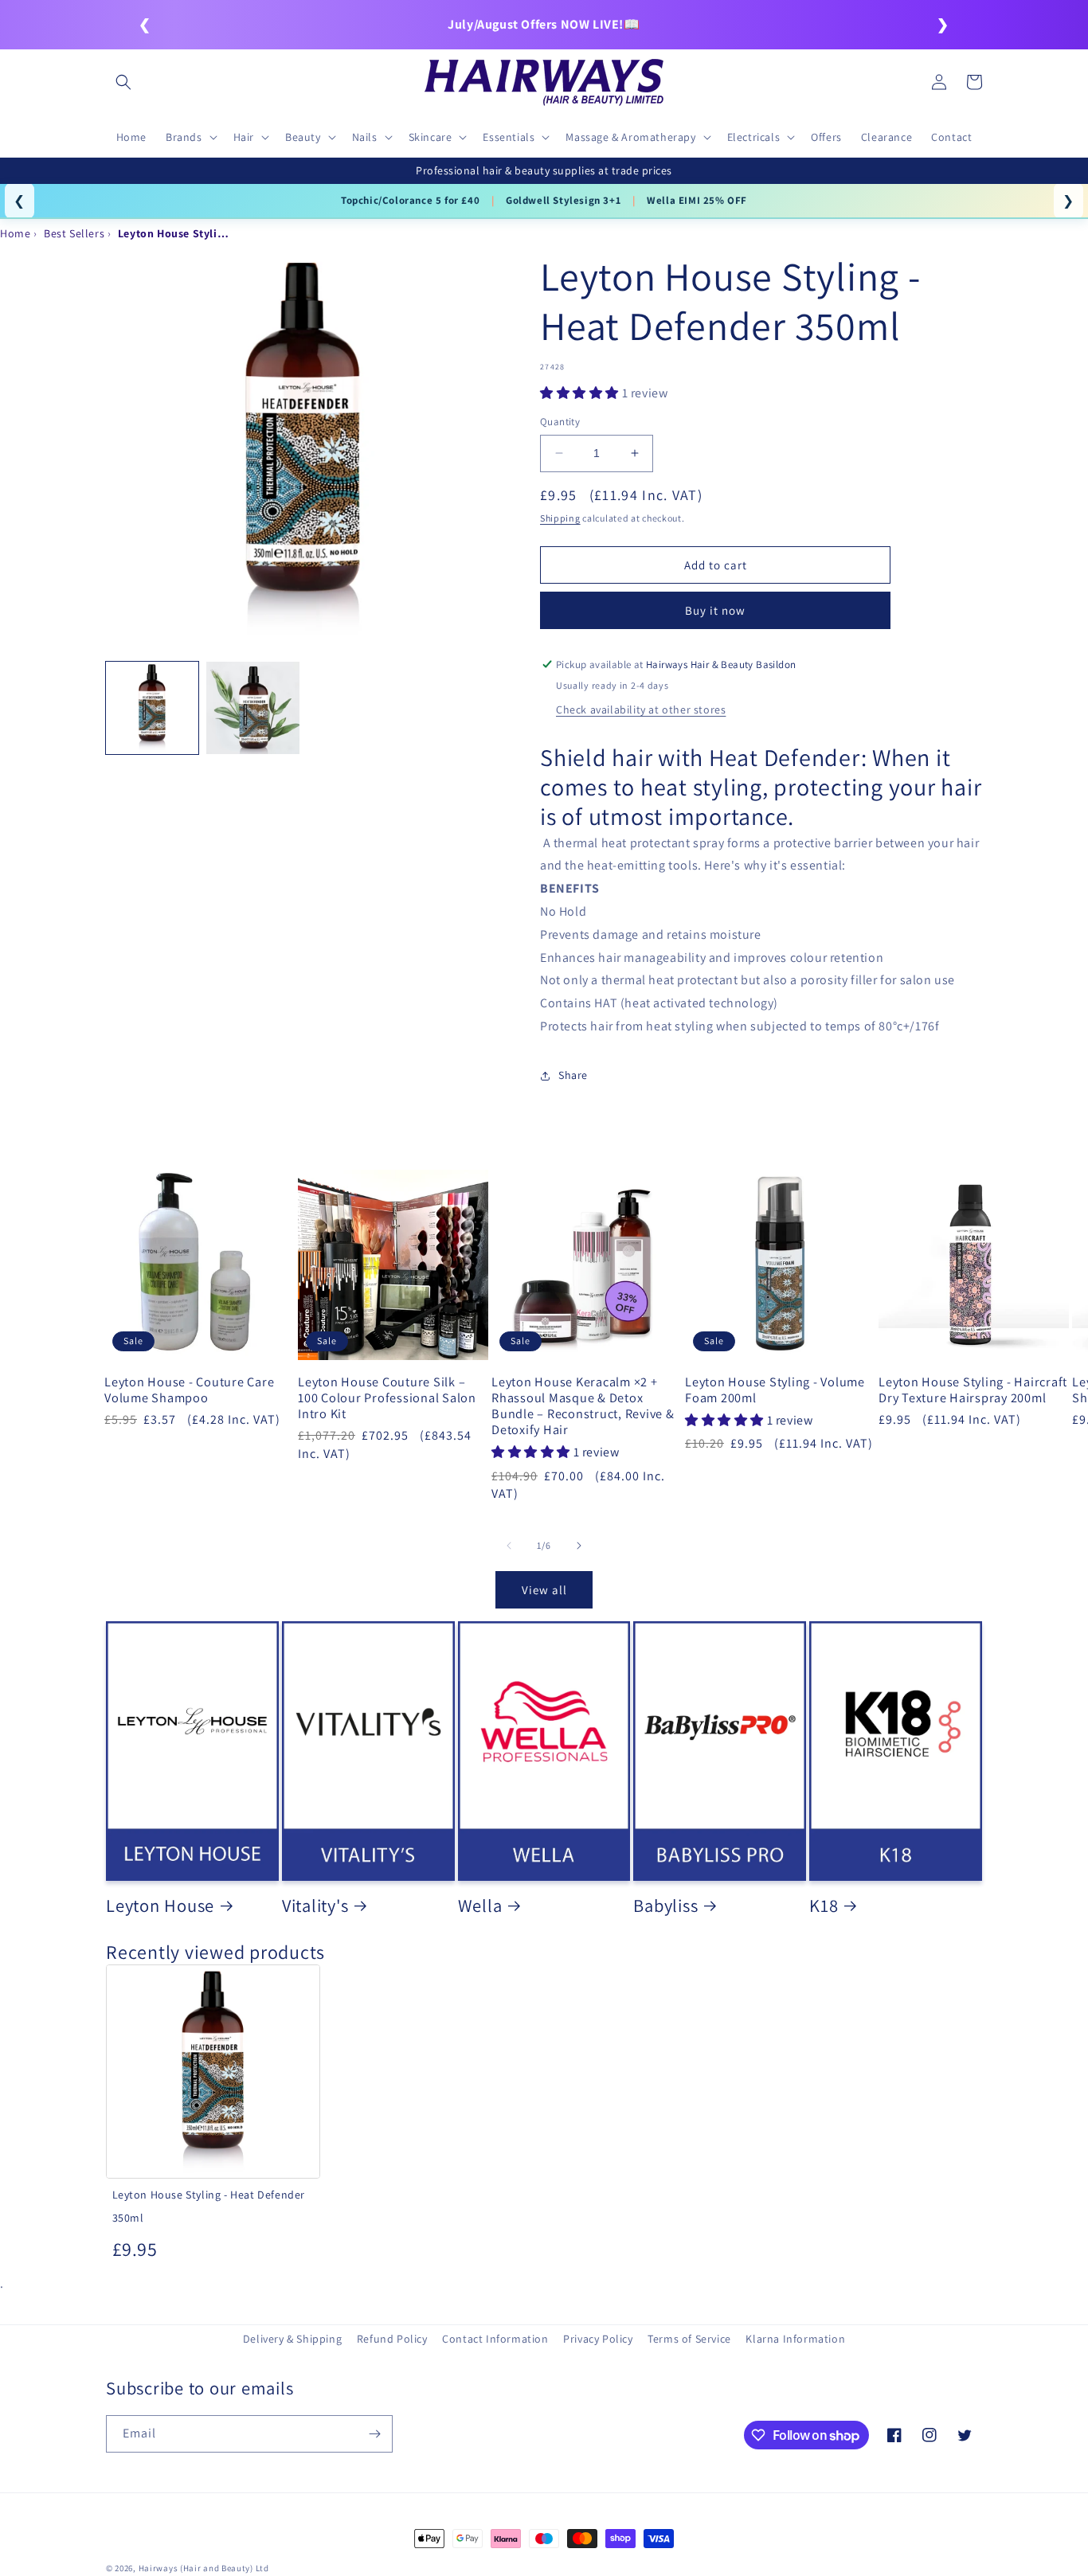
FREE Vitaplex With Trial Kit (672, 200)
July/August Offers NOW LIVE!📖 (544, 24)
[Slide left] (509, 1546)
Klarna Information (795, 2339)
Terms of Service (689, 2339)
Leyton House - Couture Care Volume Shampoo (189, 1390)
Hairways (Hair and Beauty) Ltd (204, 2568)
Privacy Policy (598, 2339)
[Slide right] (579, 1546)
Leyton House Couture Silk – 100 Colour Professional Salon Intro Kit (387, 1397)
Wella (480, 1906)
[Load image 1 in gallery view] (152, 708)
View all (544, 1590)
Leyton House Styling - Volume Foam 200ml (775, 1390)
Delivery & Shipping (292, 2339)
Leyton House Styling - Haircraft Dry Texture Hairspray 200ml (973, 1390)
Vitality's (315, 1906)
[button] (123, 82)
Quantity (560, 422)
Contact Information (495, 2339)
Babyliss (665, 1906)
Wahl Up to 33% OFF (526, 200)
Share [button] (573, 1075)
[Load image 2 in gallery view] (252, 708)
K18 (824, 1906)
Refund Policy (392, 2339)
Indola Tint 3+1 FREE (397, 200)
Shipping (560, 518)
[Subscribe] (374, 2434)
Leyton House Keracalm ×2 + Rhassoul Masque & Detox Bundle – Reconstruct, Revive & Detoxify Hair (583, 1406)
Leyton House (160, 1906)
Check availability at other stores (641, 709)
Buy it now (715, 610)
